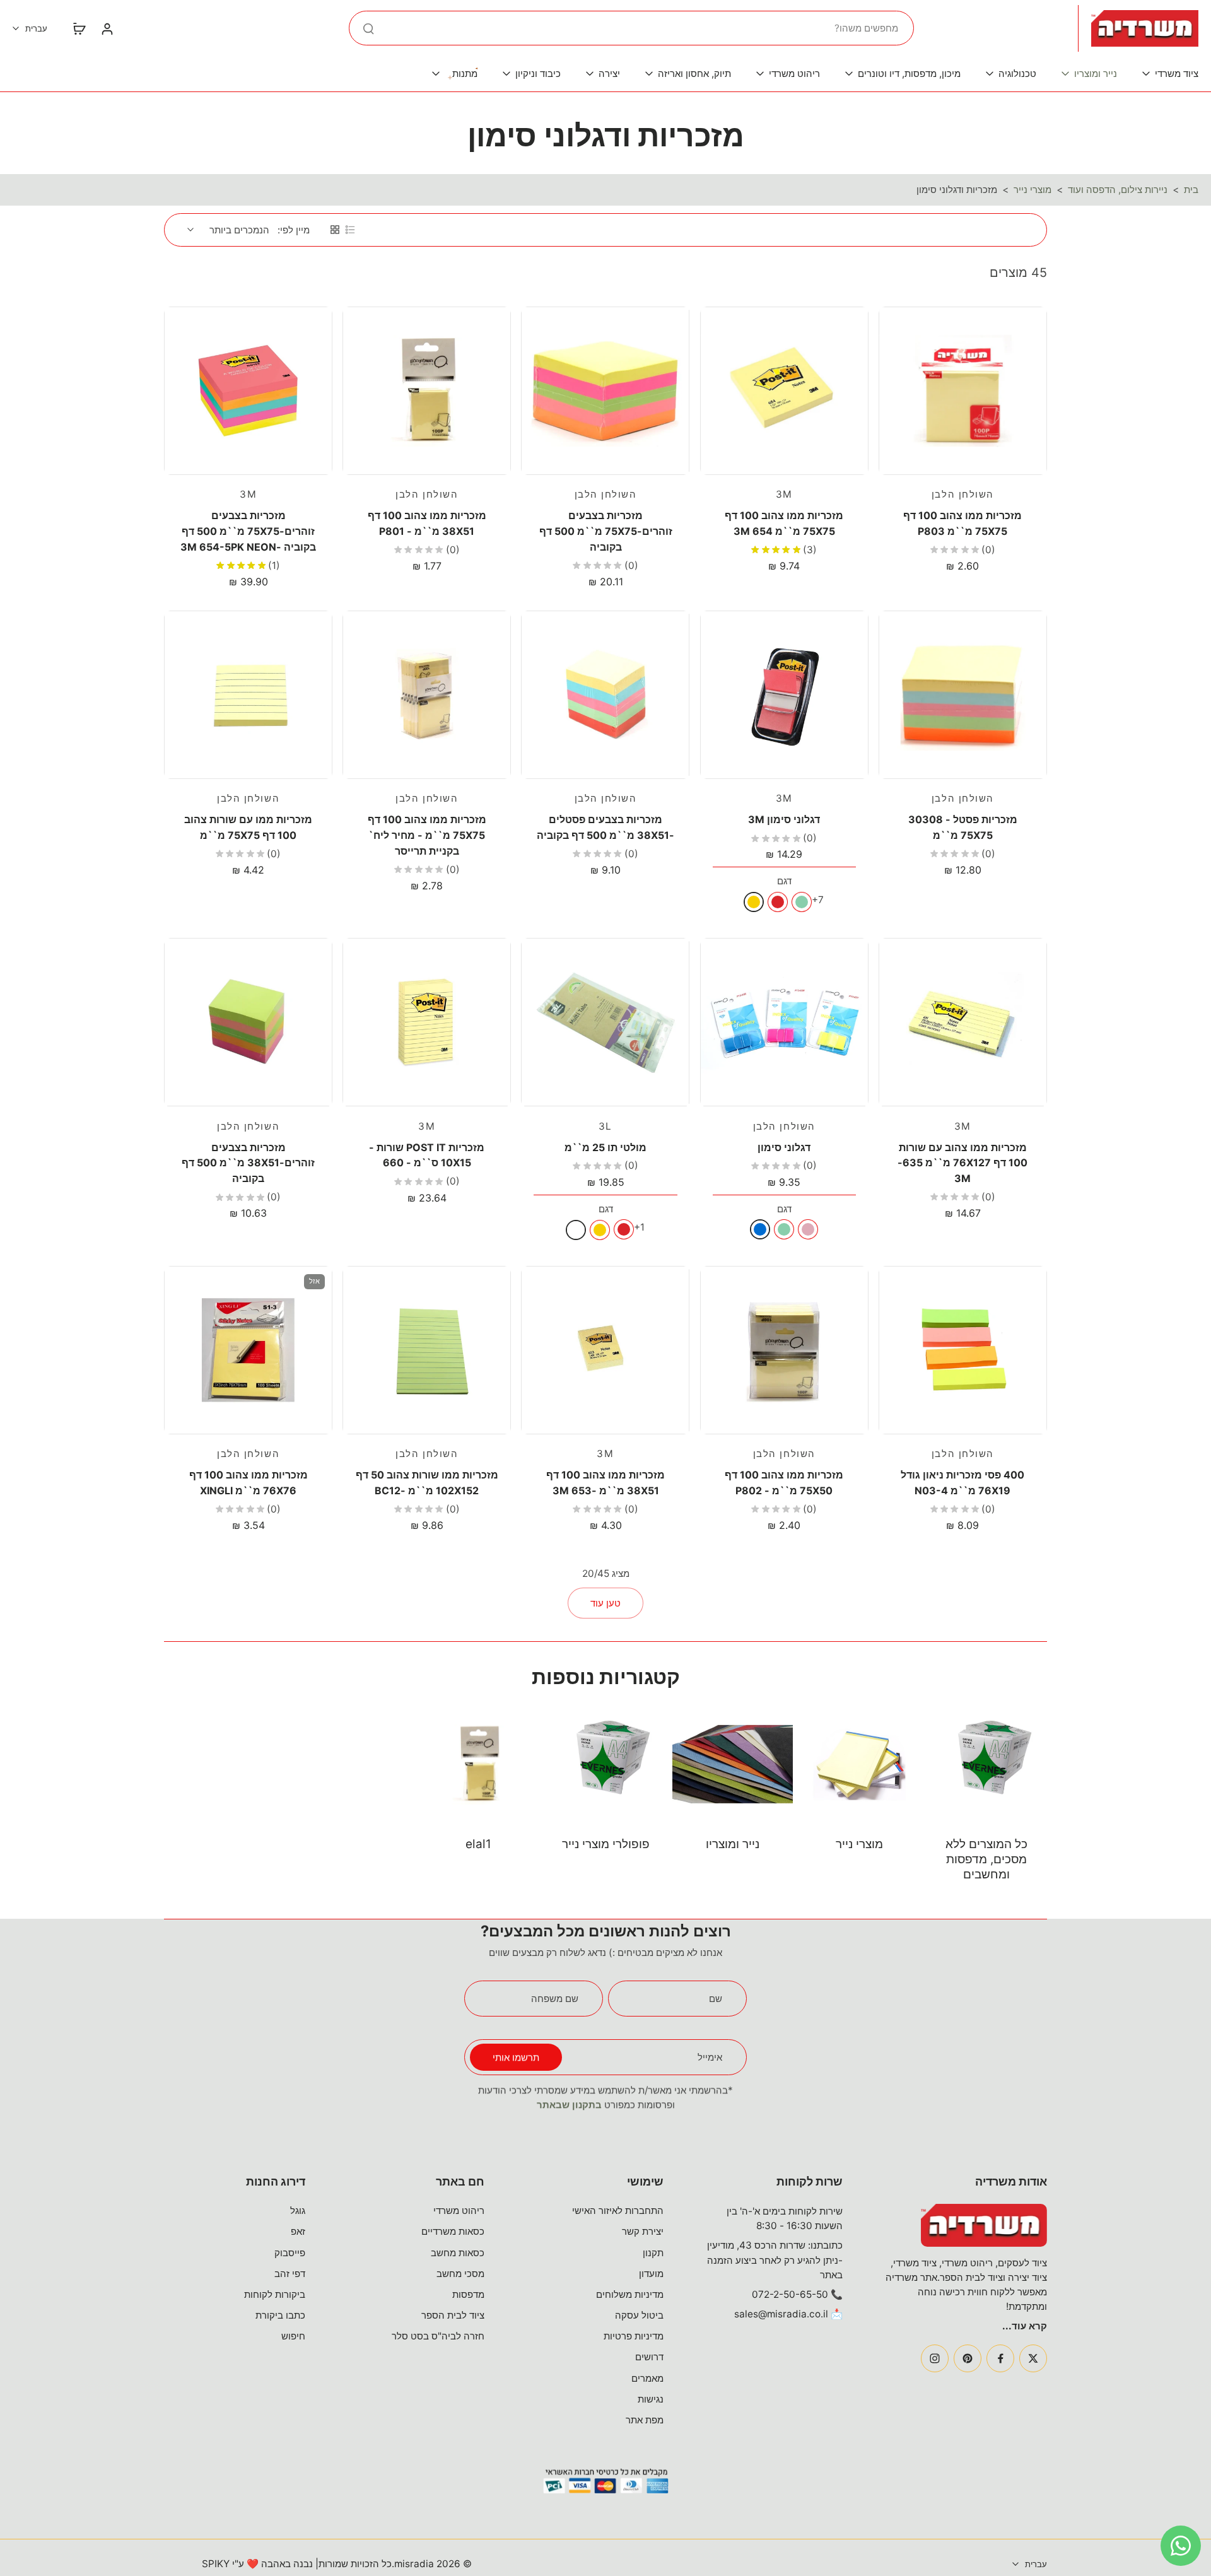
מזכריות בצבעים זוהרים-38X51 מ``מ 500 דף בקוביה (248, 1163)
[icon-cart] (79, 28)
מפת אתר (645, 2420)
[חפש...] (368, 28)
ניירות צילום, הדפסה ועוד (1118, 190)
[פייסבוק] (1000, 2358)
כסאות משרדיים (453, 2231)
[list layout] (350, 230)
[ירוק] (802, 902)
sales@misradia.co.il (781, 2314)
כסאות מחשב (458, 2253)
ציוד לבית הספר (453, 2315)
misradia (414, 2564)
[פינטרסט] (968, 2358)
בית (1191, 190)
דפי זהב (290, 2274)
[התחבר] (107, 28)
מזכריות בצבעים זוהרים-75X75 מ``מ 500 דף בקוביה (606, 531)
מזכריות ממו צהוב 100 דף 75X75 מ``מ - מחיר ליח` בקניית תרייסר (427, 835)
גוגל (298, 2210)
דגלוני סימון (784, 1147)
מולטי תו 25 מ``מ (605, 1147)
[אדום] (778, 902)
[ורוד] (808, 1229)
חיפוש (293, 2336)
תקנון (653, 2253)
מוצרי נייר (1033, 190)
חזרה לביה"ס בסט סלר (438, 2336)
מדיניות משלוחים (630, 2294)
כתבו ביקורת (280, 2315)
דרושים (649, 2357)
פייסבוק (290, 2253)
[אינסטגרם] (935, 2358)
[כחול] (760, 1229)
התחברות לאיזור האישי (618, 2210)
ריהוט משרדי (459, 2210)
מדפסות (468, 2294)
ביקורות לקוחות (275, 2294)
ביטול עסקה (639, 2315)
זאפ (298, 2231)
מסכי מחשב (460, 2274)
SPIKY (216, 2564)
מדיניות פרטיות (634, 2336)
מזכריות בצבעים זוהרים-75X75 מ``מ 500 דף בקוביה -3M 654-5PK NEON (248, 531)
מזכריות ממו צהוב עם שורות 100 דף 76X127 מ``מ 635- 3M (962, 1163)
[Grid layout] (335, 230)
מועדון (651, 2274)
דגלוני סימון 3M (784, 819)
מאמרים (647, 2378)
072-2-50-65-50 (790, 2294)
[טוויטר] (1033, 2358)
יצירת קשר (643, 2231)
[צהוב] (754, 902)
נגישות (651, 2399)
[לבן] (576, 1230)
